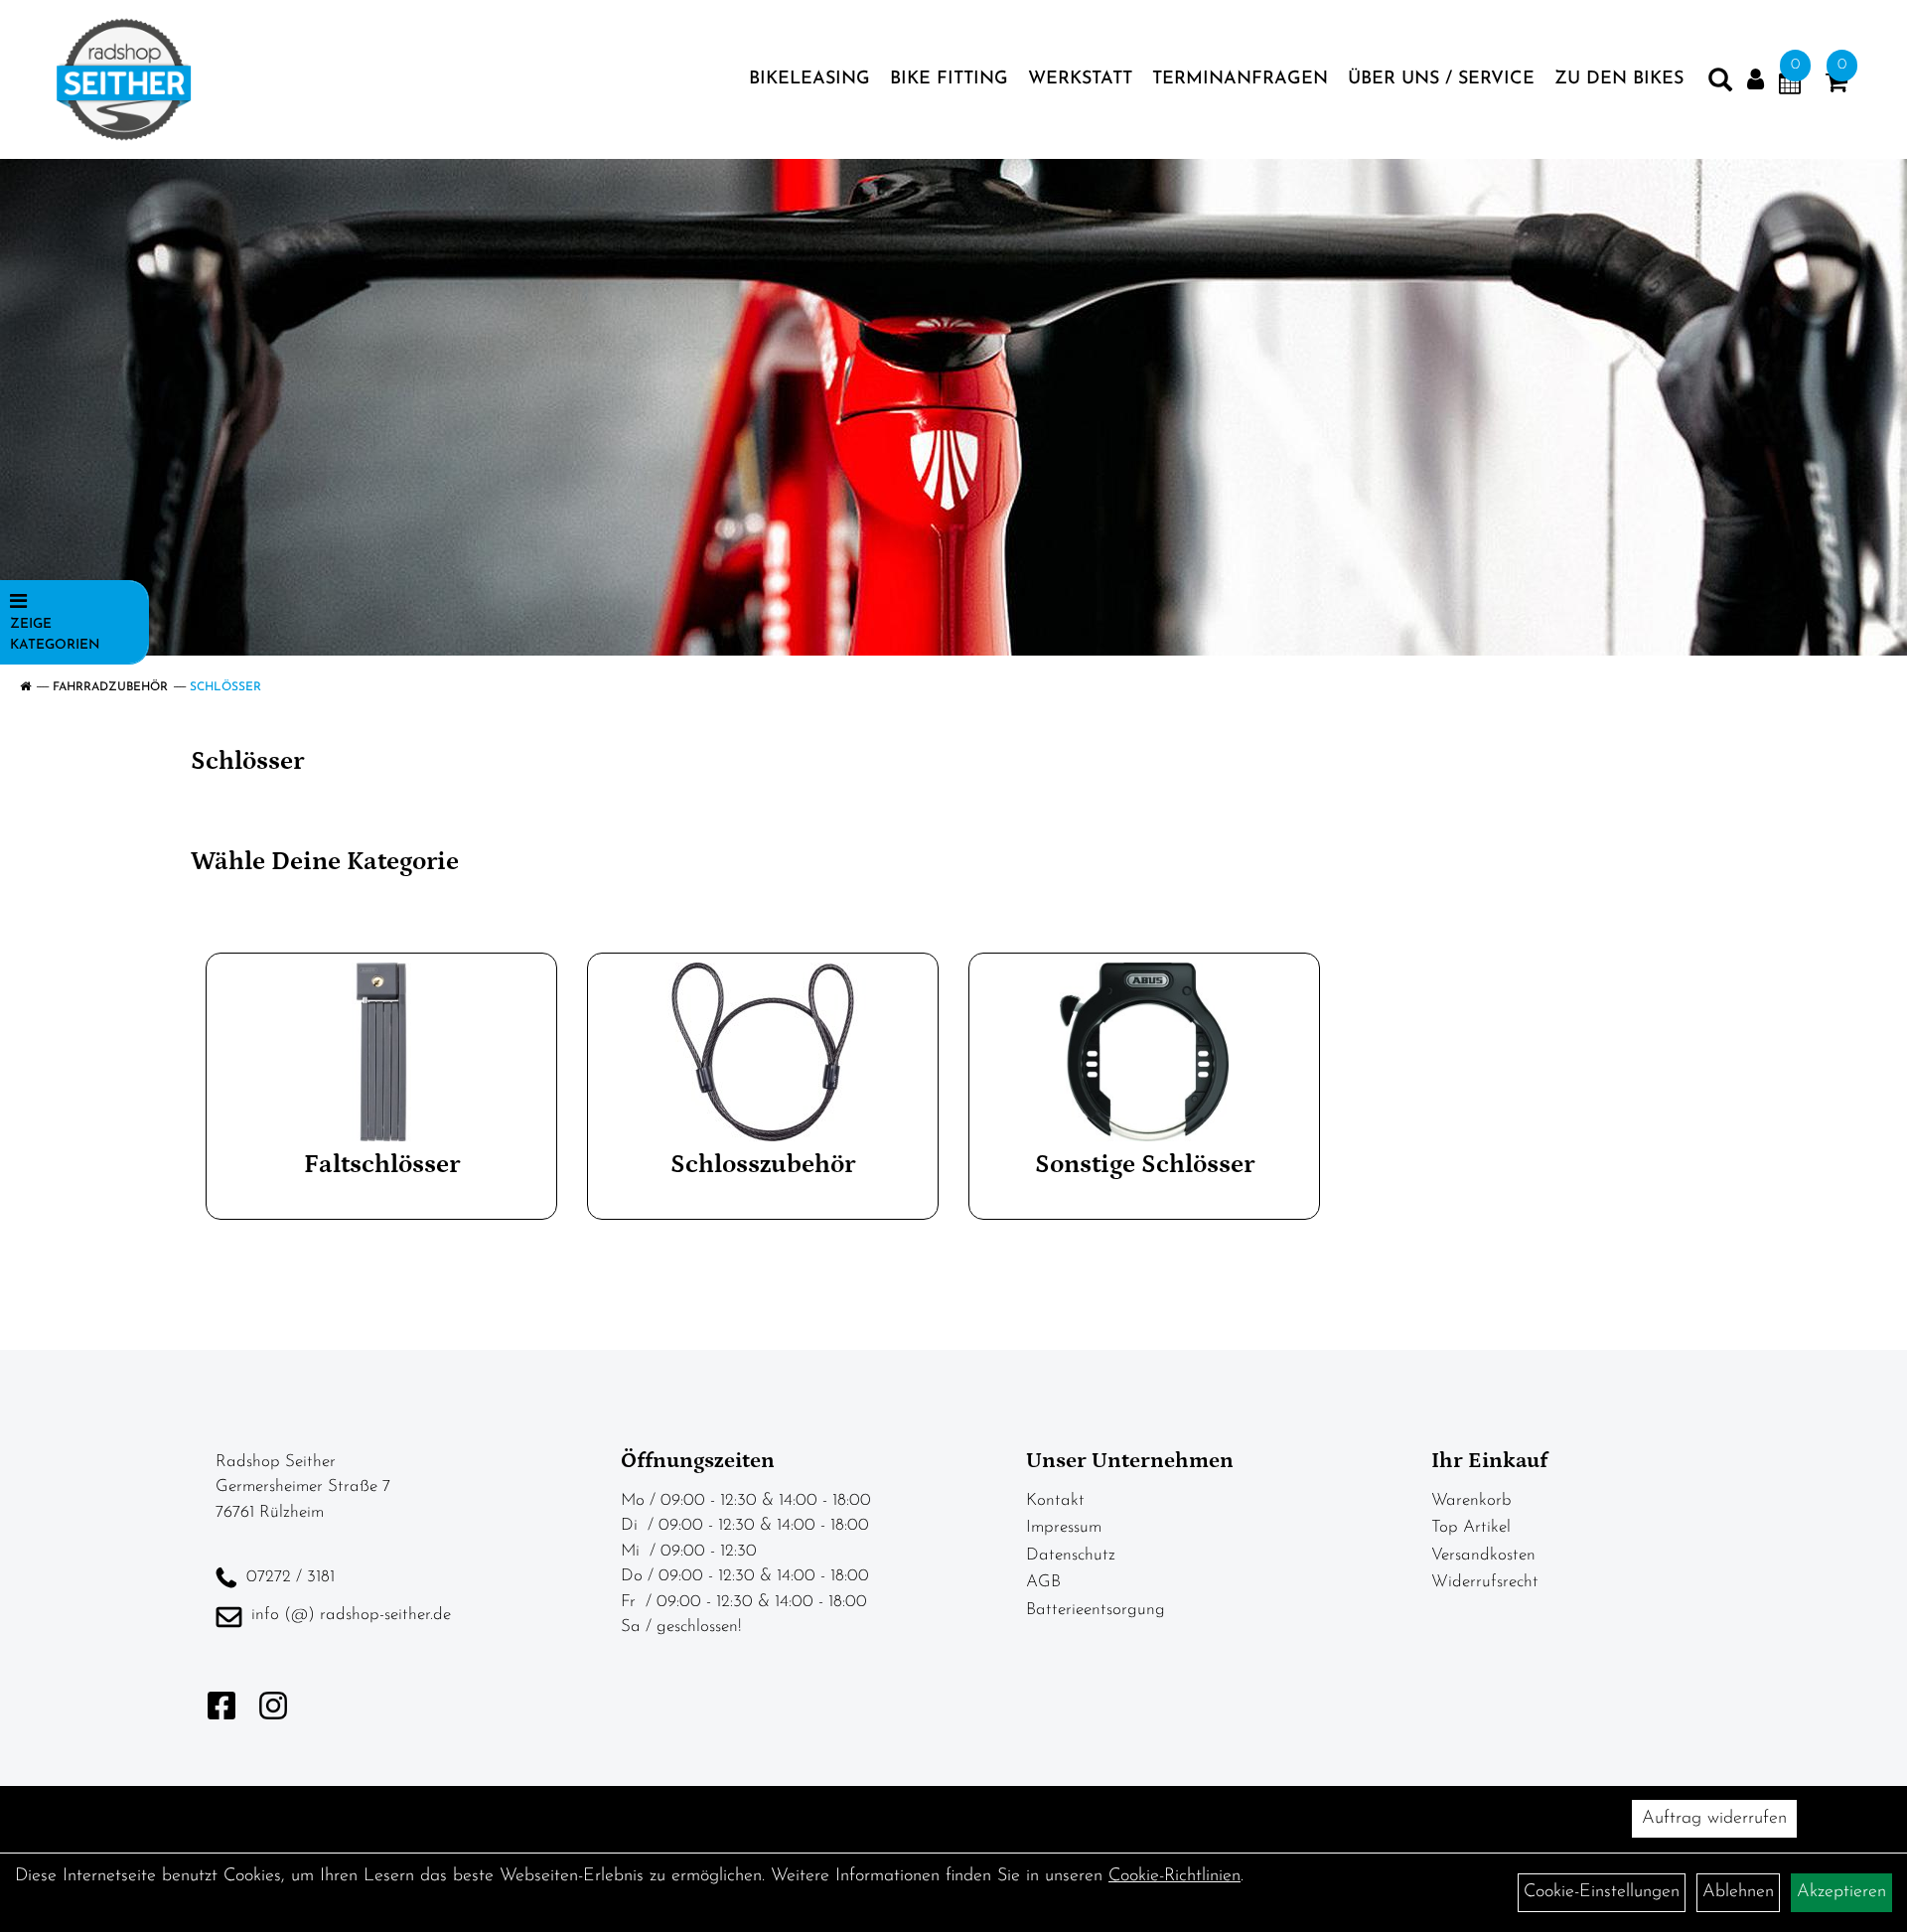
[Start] (25, 687)
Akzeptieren (1841, 1892)
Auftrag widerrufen (1714, 1819)
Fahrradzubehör (110, 687)
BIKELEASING (809, 79)
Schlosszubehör (763, 1165)
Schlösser (225, 687)
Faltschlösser (382, 1165)
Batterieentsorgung (1096, 1610)
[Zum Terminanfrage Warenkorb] (1790, 86)
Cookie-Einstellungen (1602, 1892)
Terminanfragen (1240, 79)
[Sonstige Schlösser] (1144, 1052)
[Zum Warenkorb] (1836, 86)
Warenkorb (1471, 1500)
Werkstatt (1080, 79)
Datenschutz (1071, 1555)
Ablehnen (1738, 1892)
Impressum (1064, 1527)
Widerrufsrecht (1485, 1582)
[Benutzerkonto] (1756, 80)
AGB (1043, 1582)
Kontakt (1055, 1500)
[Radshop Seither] (124, 79)
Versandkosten (1483, 1555)
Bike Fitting (949, 79)
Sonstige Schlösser (1145, 1165)
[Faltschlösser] (381, 1052)
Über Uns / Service (1441, 79)
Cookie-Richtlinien (1174, 1876)
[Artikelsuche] (1720, 84)
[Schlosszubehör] (763, 1052)
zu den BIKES (1619, 79)
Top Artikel (1471, 1527)
